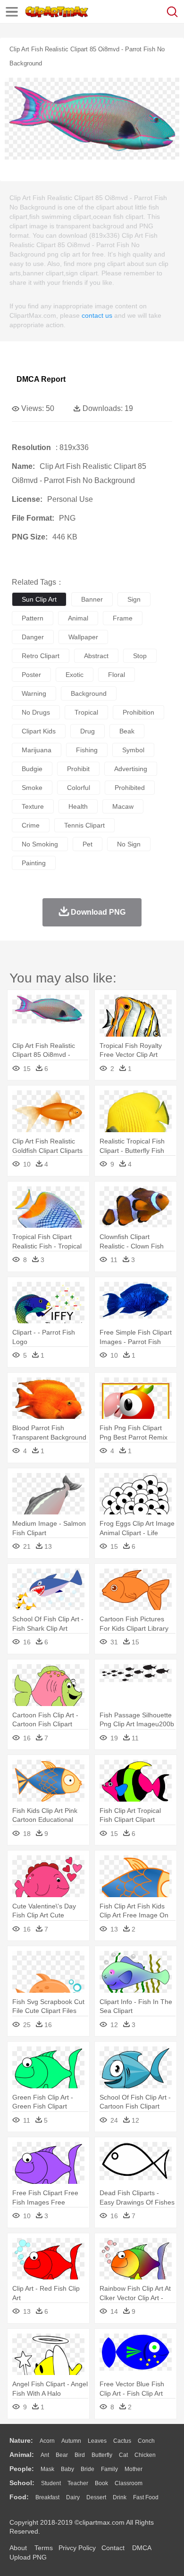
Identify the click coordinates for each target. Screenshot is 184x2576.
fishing (87, 750)
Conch (146, 2441)
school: (22, 2483)
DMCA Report (41, 379)
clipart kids (39, 731)
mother (134, 2469)
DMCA (142, 2548)
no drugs (36, 712)
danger (33, 637)
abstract (96, 656)
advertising (131, 769)
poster (31, 675)
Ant (45, 2455)
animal (78, 618)
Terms (44, 2548)
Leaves (97, 2441)
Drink (120, 2497)
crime (31, 825)
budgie (32, 769)
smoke (32, 788)
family (109, 2469)
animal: (22, 2455)
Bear (62, 2455)
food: (19, 2497)
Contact (113, 2548)
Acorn (47, 2441)
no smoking (40, 844)
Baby (67, 2469)
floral (117, 675)
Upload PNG (28, 2557)
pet (88, 844)
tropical (86, 712)
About (18, 2548)
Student (51, 2483)
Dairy (73, 2497)
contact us (97, 315)
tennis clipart (84, 825)
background (89, 693)
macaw (123, 806)
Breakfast (47, 2497)
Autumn (71, 2441)
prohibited (130, 788)
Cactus (122, 2441)
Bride (88, 2469)
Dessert (96, 2497)
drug (88, 731)
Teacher (78, 2483)
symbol (133, 750)
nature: (21, 2440)
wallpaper (83, 637)
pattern (33, 618)
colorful (79, 788)
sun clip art (39, 599)
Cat (123, 2455)
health (78, 806)
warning (34, 693)
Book (101, 2483)
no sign (129, 844)
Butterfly (102, 2455)
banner (92, 599)
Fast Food (146, 2497)
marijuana (37, 750)
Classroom (129, 2483)
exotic (75, 675)
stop (140, 656)
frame (123, 618)
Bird (80, 2455)
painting (34, 863)
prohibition (138, 712)
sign (134, 599)
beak (127, 731)
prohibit (78, 769)
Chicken (145, 2455)
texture (33, 806)
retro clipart (41, 656)
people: (22, 2469)
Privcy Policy (77, 2548)
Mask (47, 2469)
